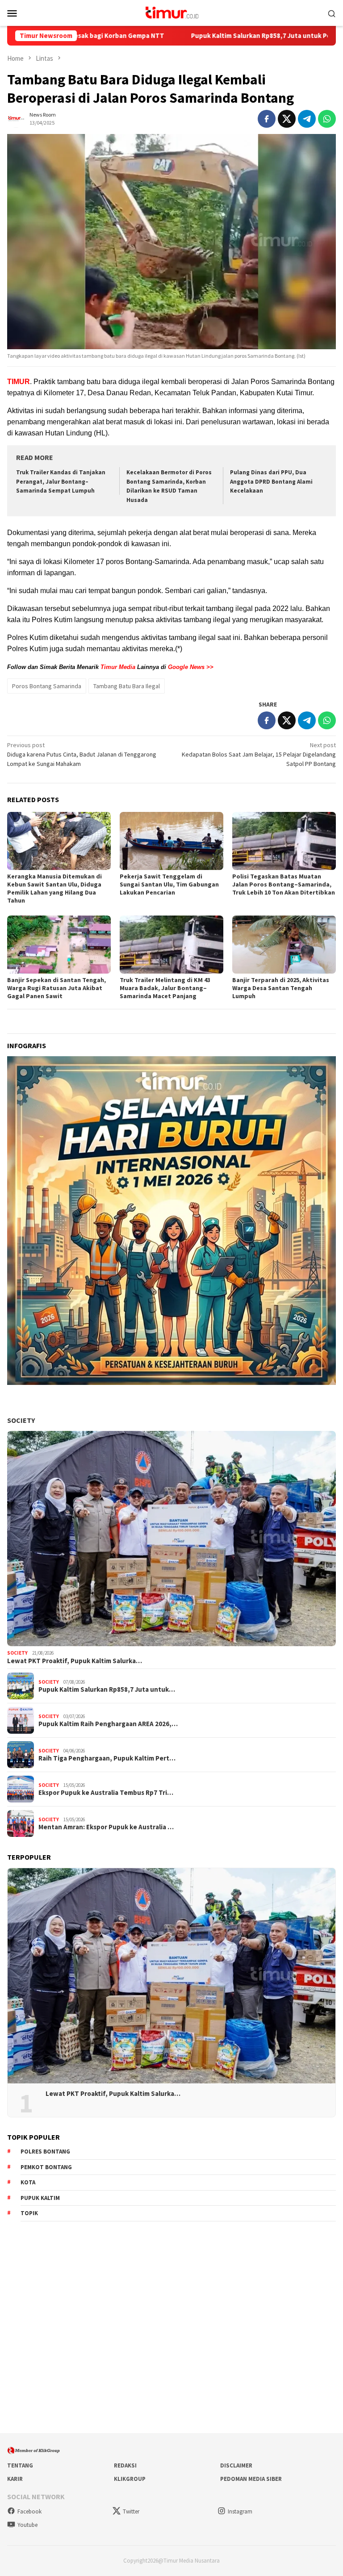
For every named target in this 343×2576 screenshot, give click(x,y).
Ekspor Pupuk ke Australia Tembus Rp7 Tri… (106, 1793)
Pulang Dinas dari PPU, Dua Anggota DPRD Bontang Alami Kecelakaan (271, 482)
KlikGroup (130, 2479)
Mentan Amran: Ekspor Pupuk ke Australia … (106, 1827)
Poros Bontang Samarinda (47, 686)
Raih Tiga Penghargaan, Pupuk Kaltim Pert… (107, 1758)
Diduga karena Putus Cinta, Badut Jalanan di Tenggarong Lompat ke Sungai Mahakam (82, 754)
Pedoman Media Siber (251, 2479)
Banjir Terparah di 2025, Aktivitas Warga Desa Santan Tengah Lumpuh (281, 988)
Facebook (29, 2511)
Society (21, 1420)
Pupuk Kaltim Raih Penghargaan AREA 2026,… (108, 1724)
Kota (28, 2182)
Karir (15, 2479)
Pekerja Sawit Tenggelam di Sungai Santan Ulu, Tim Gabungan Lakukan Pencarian (169, 884)
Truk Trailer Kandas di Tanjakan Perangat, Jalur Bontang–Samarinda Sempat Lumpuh (61, 482)
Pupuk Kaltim (40, 2198)
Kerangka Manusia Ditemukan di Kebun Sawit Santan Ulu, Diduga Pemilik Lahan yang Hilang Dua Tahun (54, 888)
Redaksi (125, 2465)
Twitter (131, 2511)
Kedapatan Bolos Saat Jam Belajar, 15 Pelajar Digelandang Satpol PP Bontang (259, 754)
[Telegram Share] (307, 119)
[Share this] (267, 119)
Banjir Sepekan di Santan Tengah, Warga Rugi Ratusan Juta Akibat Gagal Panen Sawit (56, 988)
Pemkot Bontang (46, 2167)
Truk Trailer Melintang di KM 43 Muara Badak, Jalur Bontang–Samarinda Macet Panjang (165, 988)
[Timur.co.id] (171, 12)
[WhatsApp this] (327, 119)
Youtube (27, 2525)
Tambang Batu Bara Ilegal (127, 686)
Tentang (20, 2465)
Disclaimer (236, 2465)
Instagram (240, 2511)
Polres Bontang (45, 2152)
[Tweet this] (287, 119)
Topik (29, 2213)
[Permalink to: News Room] (16, 118)
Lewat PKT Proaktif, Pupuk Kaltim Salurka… (75, 1661)
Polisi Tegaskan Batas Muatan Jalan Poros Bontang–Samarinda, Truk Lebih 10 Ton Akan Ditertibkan (284, 884)
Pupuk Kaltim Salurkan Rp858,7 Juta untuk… (107, 1689)
